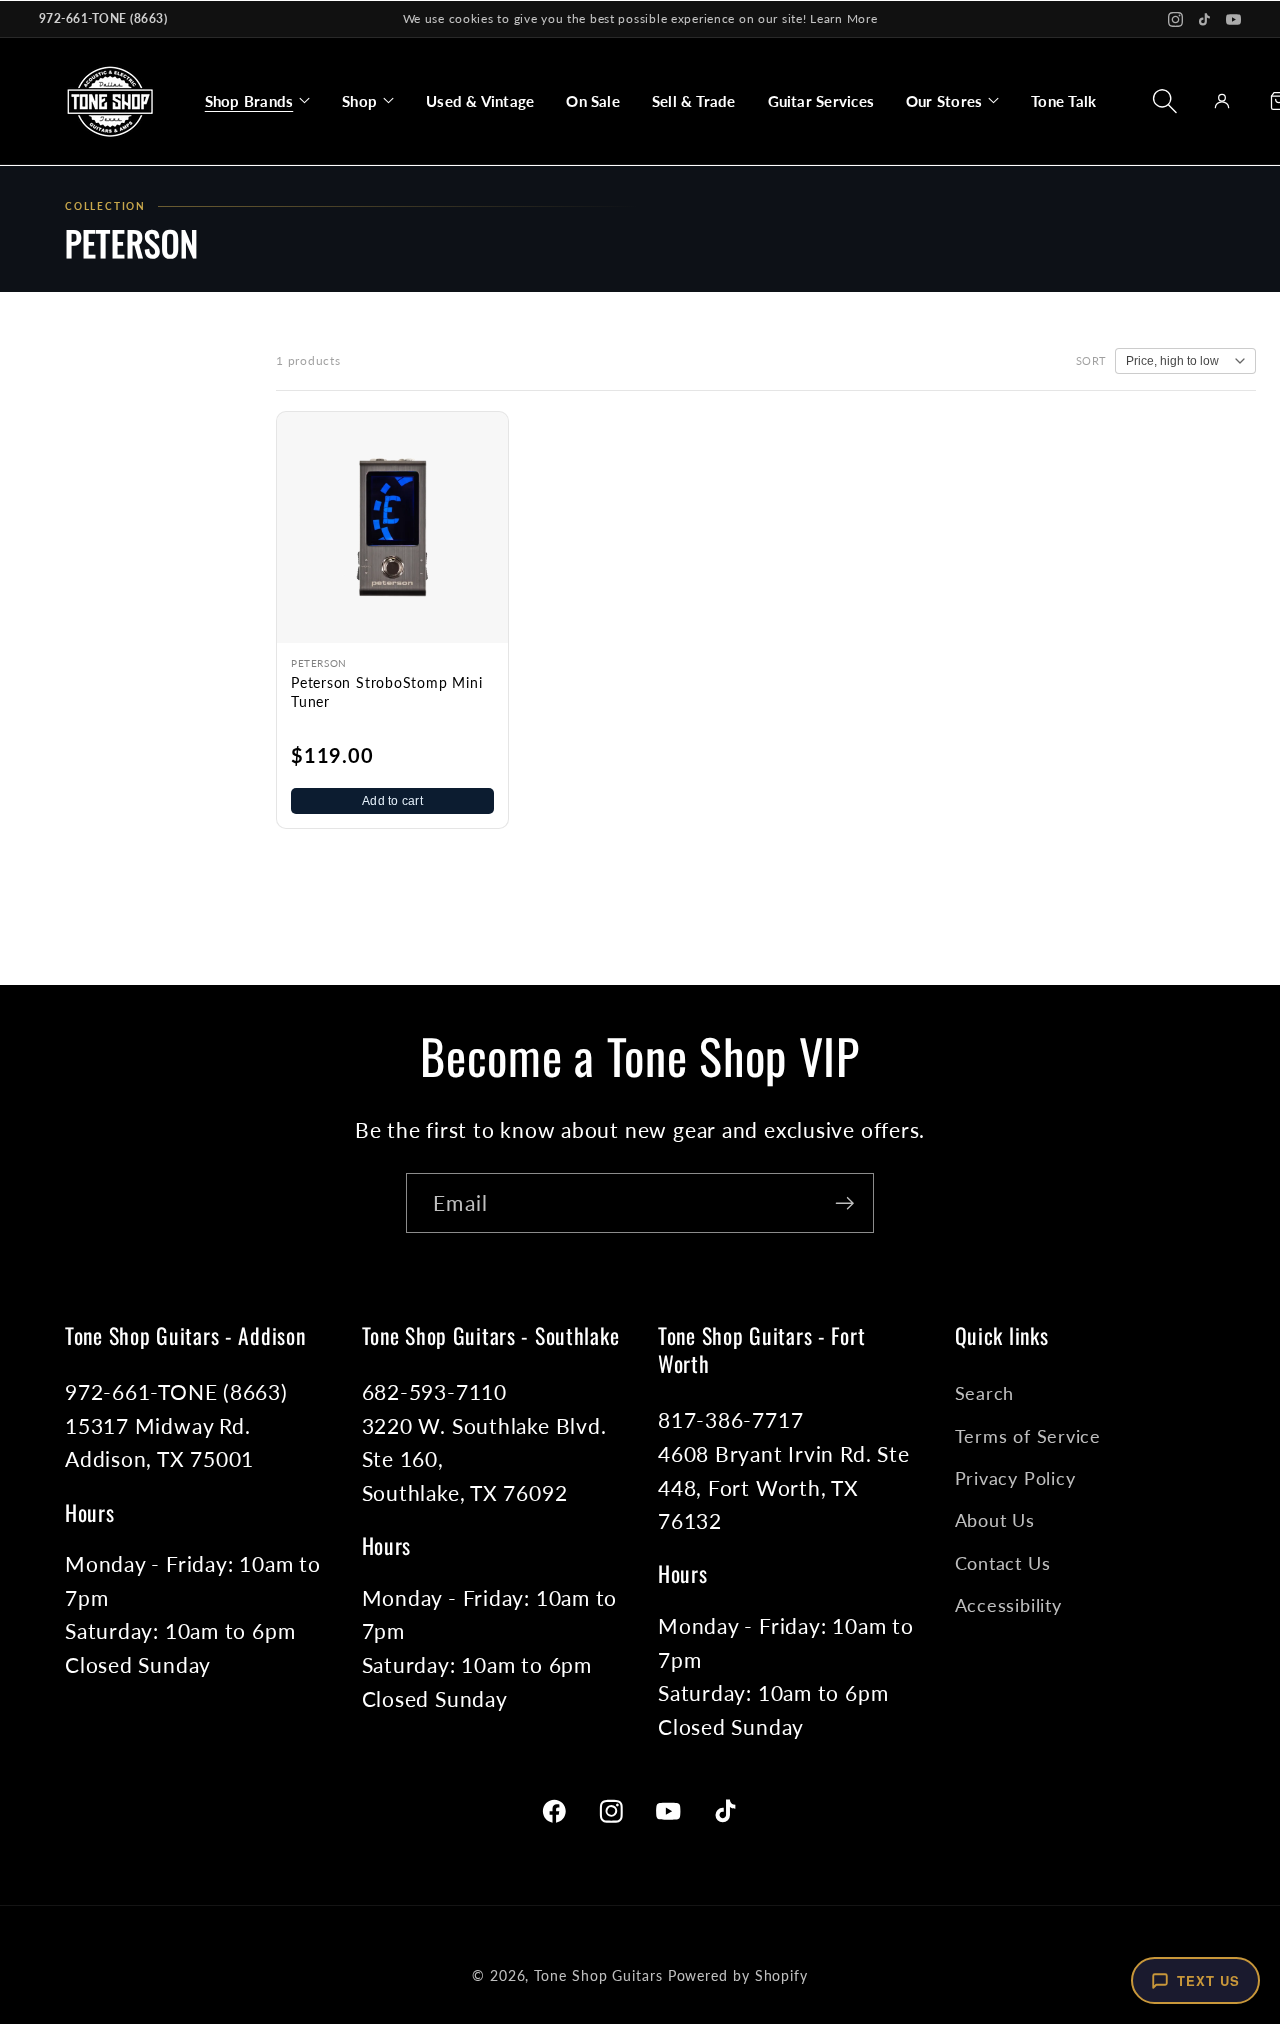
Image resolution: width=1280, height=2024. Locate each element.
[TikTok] (1204, 19)
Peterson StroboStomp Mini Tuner (387, 692)
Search (985, 1393)
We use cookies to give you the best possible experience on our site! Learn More (640, 18)
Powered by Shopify (738, 1975)
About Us (995, 1520)
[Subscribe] (844, 1203)
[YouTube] (1233, 19)
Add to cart (392, 801)
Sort (1091, 360)
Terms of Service (1028, 1436)
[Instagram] (1175, 19)
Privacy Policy (1015, 1478)
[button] (257, 101)
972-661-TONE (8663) (103, 18)
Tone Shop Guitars (598, 1975)
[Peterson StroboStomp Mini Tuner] (392, 527)
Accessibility (1008, 1605)
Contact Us (1003, 1563)
